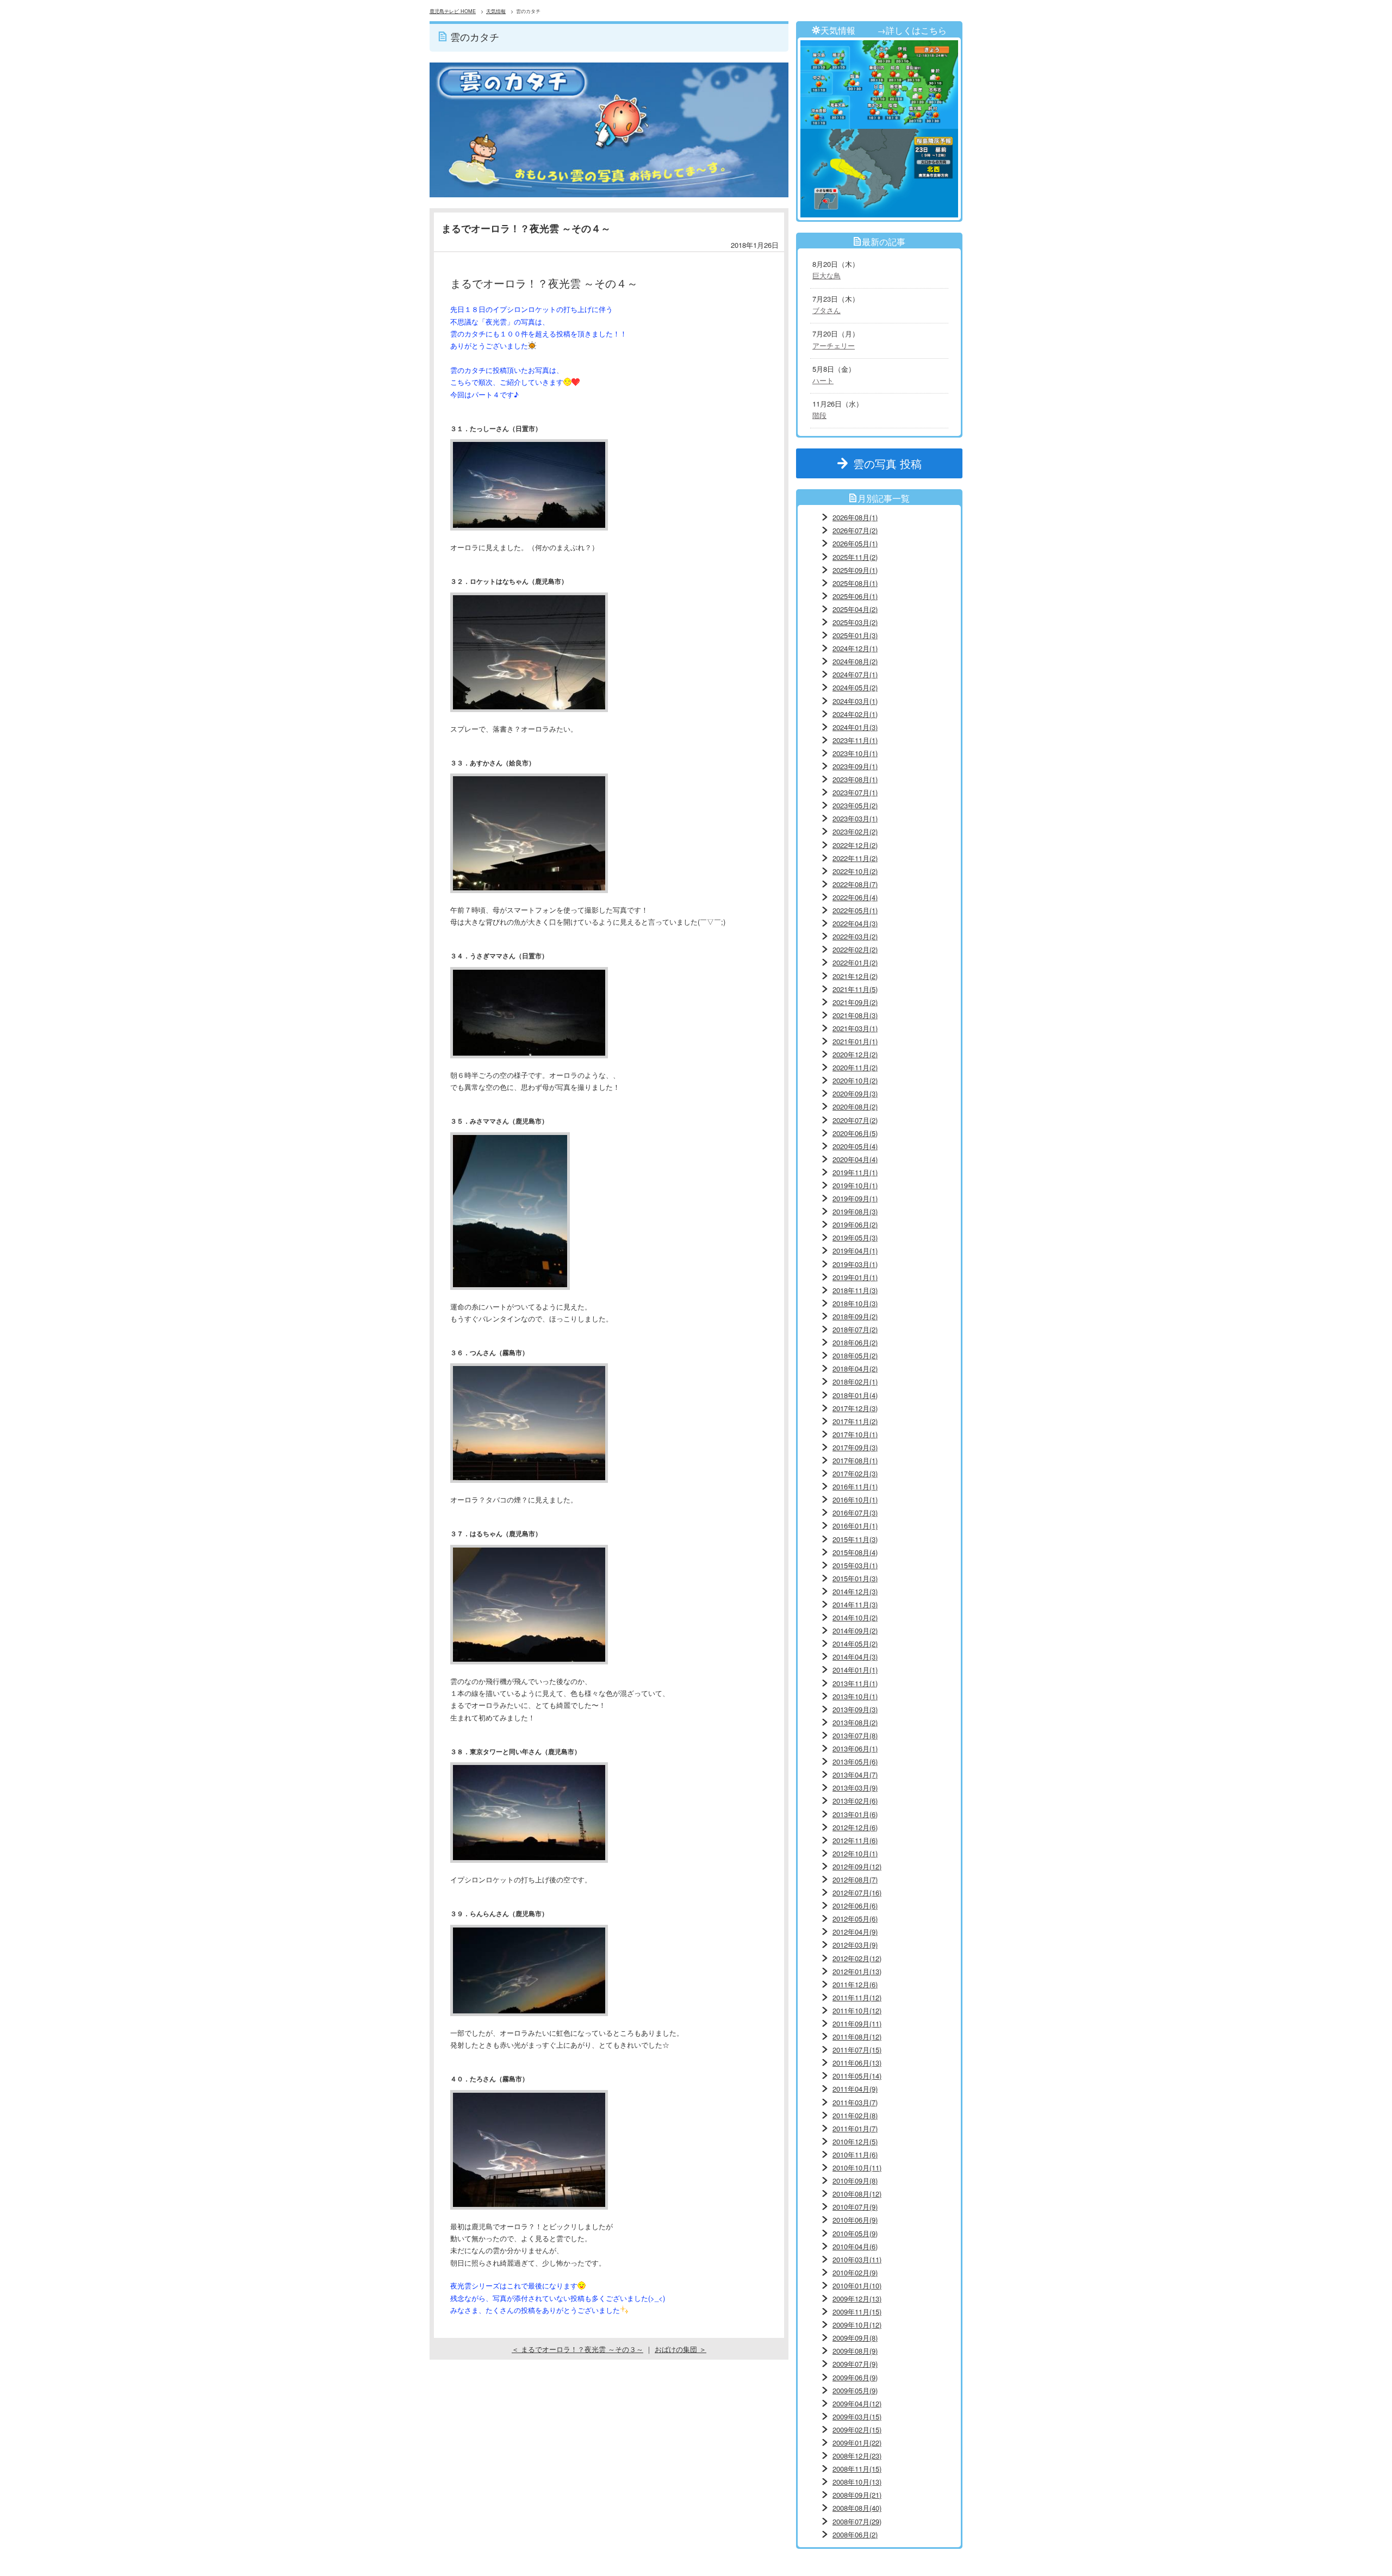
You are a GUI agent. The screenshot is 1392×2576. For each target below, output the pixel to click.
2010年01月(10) (857, 2285)
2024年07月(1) (855, 674)
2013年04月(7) (855, 1774)
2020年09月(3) (855, 1093)
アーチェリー (834, 345)
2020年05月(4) (855, 1146)
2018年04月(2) (855, 1368)
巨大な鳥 (826, 275)
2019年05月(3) (855, 1237)
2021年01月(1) (855, 1041)
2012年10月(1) (855, 1853)
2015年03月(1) (855, 1565)
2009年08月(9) (855, 2351)
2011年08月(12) (857, 2037)
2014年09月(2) (855, 1630)
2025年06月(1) (855, 596)
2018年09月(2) (855, 1316)
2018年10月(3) (855, 1303)
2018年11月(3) (855, 1290)
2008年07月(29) (857, 2521)
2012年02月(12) (857, 1958)
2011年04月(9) (855, 2089)
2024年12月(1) (855, 648)
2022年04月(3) (855, 923)
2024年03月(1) (855, 701)
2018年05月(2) (855, 1355)
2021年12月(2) (855, 976)
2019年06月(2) (855, 1224)
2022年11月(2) (855, 858)
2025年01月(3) (855, 635)
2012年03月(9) (855, 1945)
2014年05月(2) (855, 1643)
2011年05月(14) (857, 2076)
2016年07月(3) (855, 1512)
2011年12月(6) (855, 1984)
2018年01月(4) (855, 1395)
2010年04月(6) (855, 2246)
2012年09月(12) (857, 1866)
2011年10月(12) (857, 2010)
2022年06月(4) (855, 897)
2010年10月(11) (857, 2168)
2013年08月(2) (855, 1722)
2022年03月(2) (855, 936)
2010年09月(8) (855, 2181)
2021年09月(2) (855, 1002)
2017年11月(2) (855, 1421)
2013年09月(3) (855, 1709)
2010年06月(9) (855, 2220)
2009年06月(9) (855, 2377)
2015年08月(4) (855, 1552)
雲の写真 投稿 (893, 463)
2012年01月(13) (857, 1971)
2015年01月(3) (855, 1578)
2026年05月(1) (855, 543)
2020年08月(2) (855, 1106)
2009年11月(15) (857, 2312)
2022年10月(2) (855, 871)
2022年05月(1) (855, 910)
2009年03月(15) (857, 2416)
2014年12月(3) (855, 1591)
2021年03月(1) (855, 1028)
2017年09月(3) (855, 1447)
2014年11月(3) (855, 1604)
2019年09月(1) (855, 1198)
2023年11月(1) (855, 740)
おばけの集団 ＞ (681, 2349)
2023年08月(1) (855, 779)
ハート (823, 380)
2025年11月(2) (855, 557)
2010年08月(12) (857, 2194)
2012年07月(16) (857, 1892)
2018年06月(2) (855, 1342)
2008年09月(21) (857, 2495)
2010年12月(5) (855, 2141)
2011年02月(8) (855, 2115)
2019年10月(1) (855, 1185)
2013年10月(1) (855, 1696)
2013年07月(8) (855, 1735)
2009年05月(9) (855, 2390)
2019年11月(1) (855, 1172)
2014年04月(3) (855, 1657)
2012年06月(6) (855, 1906)
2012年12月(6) (855, 1827)
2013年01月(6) (855, 1814)
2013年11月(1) (855, 1683)
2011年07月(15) (857, 2050)
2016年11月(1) (855, 1486)
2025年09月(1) (855, 570)
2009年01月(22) (857, 2443)
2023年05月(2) (855, 805)
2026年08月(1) (855, 517)
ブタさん (826, 310)
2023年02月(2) (855, 831)
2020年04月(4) (855, 1159)
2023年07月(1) (855, 792)
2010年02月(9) (855, 2272)
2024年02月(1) (855, 714)
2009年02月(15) (857, 2430)
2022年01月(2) (855, 962)
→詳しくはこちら (912, 30)
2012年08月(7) (855, 1879)
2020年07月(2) (855, 1120)
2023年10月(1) (855, 753)
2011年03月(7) (855, 2102)
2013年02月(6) (855, 1801)
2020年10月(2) (855, 1080)
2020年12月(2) (855, 1054)
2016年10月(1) (855, 1499)
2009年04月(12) (857, 2403)
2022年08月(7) (855, 884)
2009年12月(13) (857, 2299)
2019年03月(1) (855, 1264)
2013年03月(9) (855, 1788)
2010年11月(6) (855, 2154)
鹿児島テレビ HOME (453, 11)
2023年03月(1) (855, 818)
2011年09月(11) (857, 2023)
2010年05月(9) (855, 2233)
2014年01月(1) (855, 1670)
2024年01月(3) (855, 727)
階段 (819, 415)
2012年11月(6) (855, 1840)
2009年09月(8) (855, 2338)
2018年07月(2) (855, 1329)
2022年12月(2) (855, 845)
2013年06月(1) (855, 1748)
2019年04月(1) (855, 1250)
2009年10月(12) (857, 2325)
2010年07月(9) (855, 2207)
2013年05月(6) (855, 1761)
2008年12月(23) (857, 2456)
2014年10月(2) (855, 1617)
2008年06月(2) (855, 2534)
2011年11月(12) (857, 1997)
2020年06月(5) (855, 1133)
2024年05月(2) (855, 687)
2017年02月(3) (855, 1473)
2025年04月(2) (855, 609)
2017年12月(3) (855, 1408)
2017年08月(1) (855, 1460)
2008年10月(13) (857, 2482)
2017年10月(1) (855, 1434)
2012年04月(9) (855, 1932)
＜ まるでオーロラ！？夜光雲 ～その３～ (577, 2349)
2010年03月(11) (857, 2259)
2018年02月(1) (855, 1381)
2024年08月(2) (855, 661)
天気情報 (496, 11)
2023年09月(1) (855, 766)
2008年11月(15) (857, 2469)
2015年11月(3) (855, 1539)
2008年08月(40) (857, 2508)
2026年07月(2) (855, 530)
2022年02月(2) (855, 949)
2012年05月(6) (855, 1919)
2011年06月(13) (857, 2063)
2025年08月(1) (855, 583)
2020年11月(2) (855, 1067)
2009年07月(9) (855, 2364)
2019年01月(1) (855, 1277)
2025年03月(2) (855, 622)
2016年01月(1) (855, 1526)
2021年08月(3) (855, 1015)
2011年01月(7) (855, 2128)
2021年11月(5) (855, 989)
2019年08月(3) (855, 1211)
